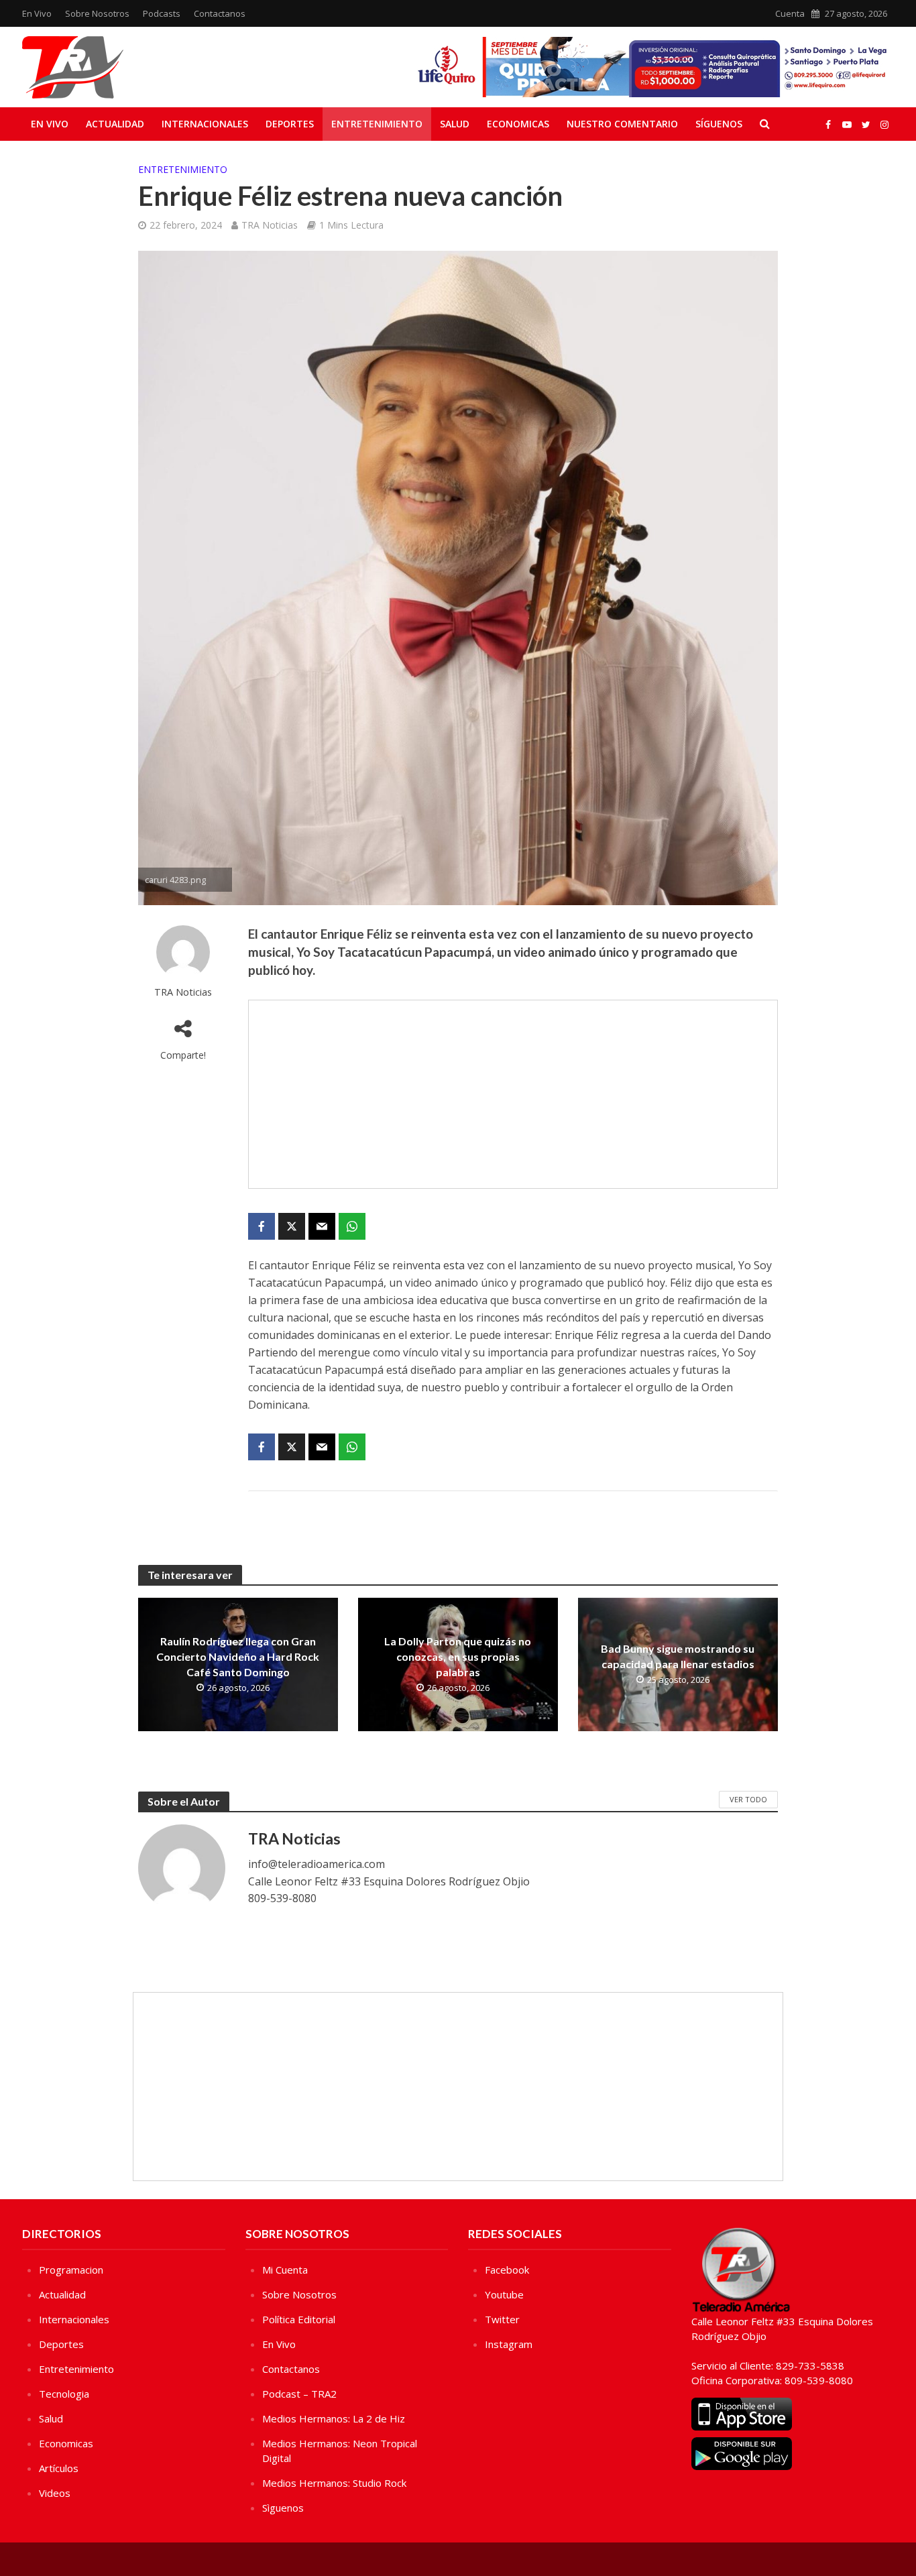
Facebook (507, 2270)
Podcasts (162, 13)
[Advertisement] (513, 1094)
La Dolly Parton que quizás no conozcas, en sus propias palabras (458, 1656)
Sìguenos (283, 2508)
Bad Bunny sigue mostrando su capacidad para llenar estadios (678, 1656)
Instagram (509, 2344)
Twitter (502, 2319)
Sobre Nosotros (97, 13)
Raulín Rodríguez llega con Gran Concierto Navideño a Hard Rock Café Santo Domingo (238, 1656)
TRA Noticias (270, 225)
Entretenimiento (377, 124)
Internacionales (205, 124)
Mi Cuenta (285, 2270)
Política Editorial (299, 2319)
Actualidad (115, 124)
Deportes (290, 124)
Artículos (59, 2468)
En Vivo (37, 13)
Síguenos (719, 124)
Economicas (518, 124)
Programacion (71, 2270)
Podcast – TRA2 (299, 2394)
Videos (55, 2493)
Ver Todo (748, 1799)
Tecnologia (64, 2394)
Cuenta (790, 13)
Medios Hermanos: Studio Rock (334, 2483)
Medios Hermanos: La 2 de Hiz (334, 2418)
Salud (455, 124)
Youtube (504, 2294)
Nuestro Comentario (622, 124)
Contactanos (220, 13)
